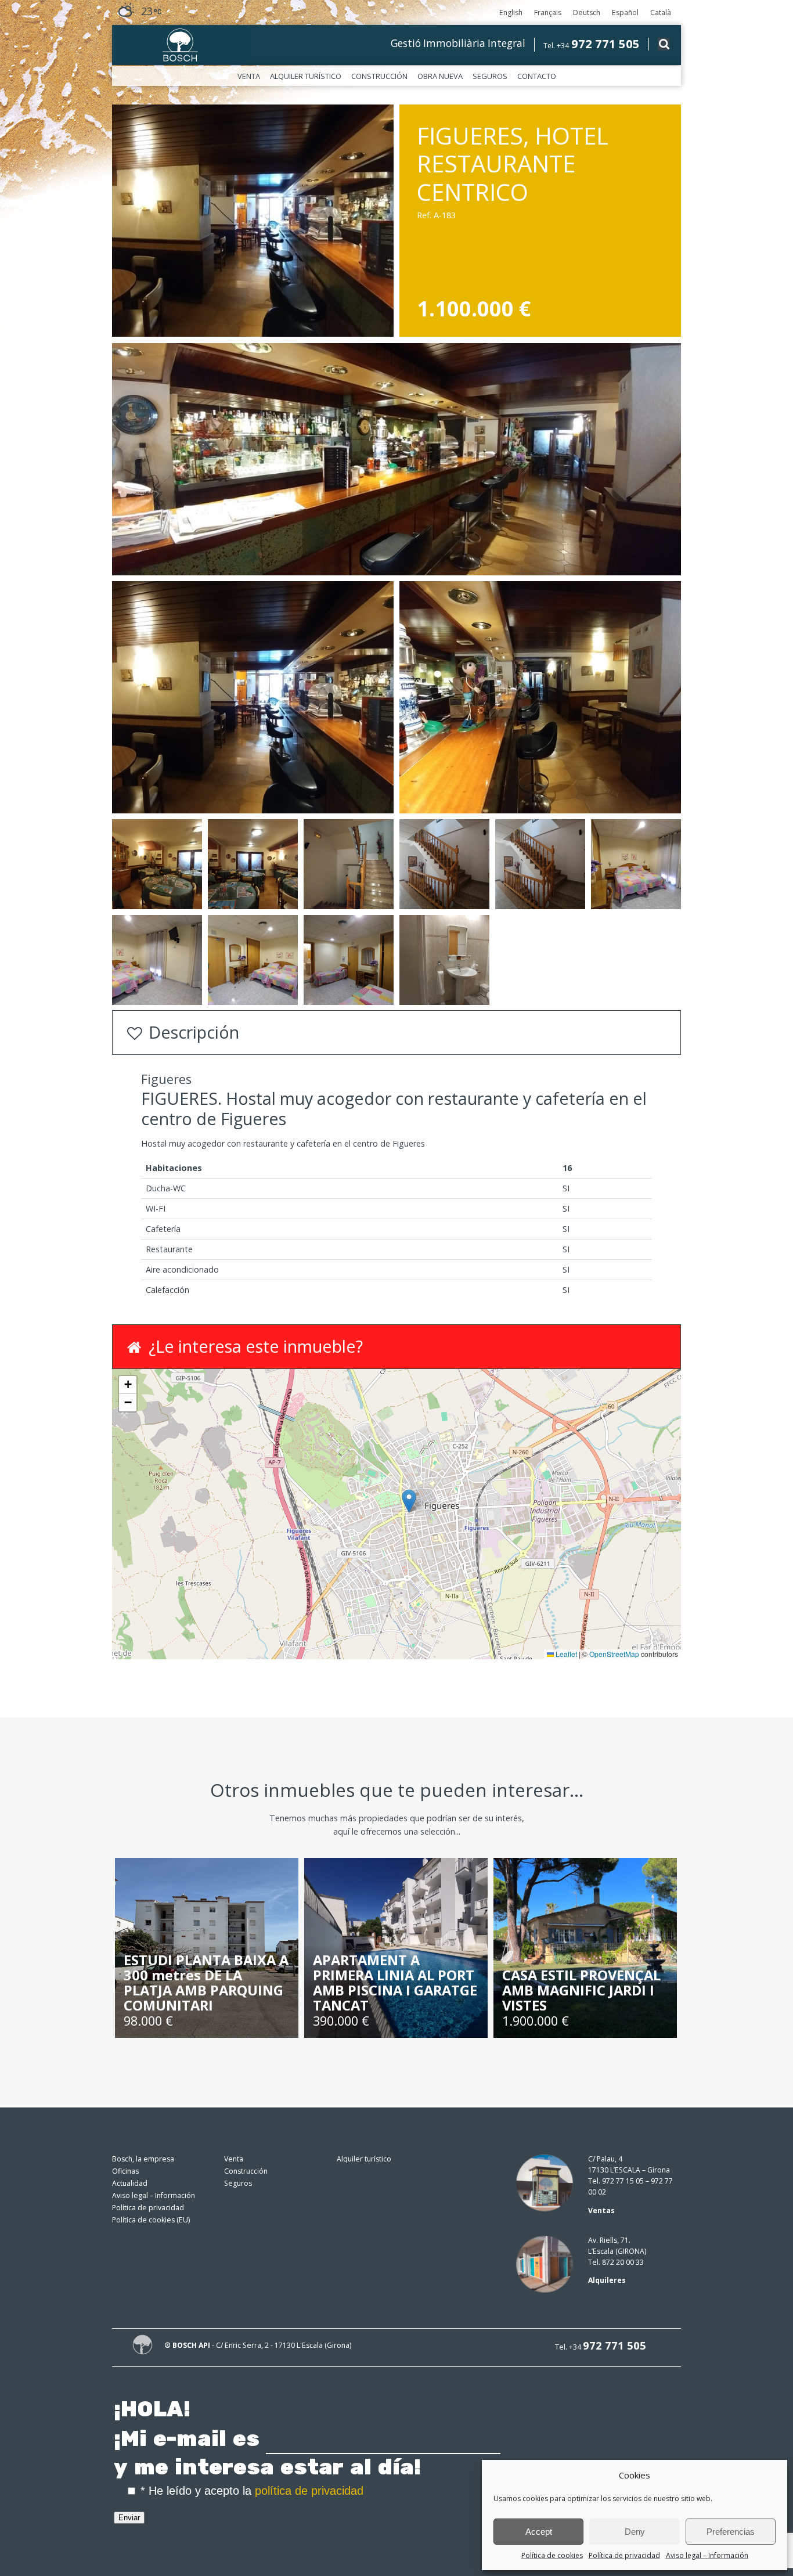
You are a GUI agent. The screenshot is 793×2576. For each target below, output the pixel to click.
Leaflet (565, 1654)
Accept (539, 2532)
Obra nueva (440, 76)
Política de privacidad (624, 2555)
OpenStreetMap (614, 1654)
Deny (635, 2532)
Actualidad (130, 2183)
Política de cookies (552, 2555)
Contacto (537, 76)
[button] (409, 1501)
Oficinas (125, 2171)
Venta (249, 76)
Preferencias (731, 2532)
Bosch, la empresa (143, 2159)
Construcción (379, 76)
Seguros (490, 76)
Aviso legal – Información (707, 2555)
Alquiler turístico (306, 76)
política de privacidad (309, 2491)
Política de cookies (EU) (151, 2220)
